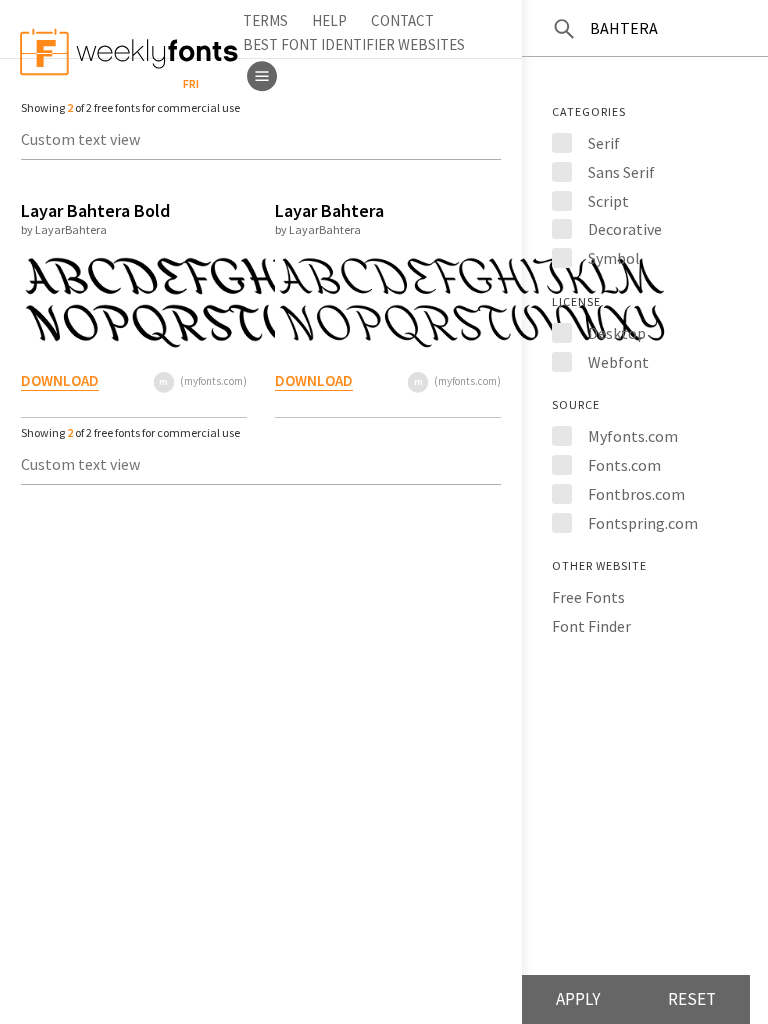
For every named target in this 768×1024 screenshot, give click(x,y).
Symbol (614, 258)
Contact (402, 20)
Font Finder (591, 626)
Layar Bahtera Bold (95, 210)
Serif (604, 143)
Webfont (618, 362)
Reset (692, 999)
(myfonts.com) (213, 381)
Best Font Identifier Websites (354, 44)
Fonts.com (624, 465)
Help (329, 20)
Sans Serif (621, 172)
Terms (265, 20)
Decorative (625, 229)
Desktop (617, 333)
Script (608, 201)
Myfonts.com (633, 436)
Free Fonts (588, 597)
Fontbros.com (636, 494)
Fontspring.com (643, 523)
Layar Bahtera (329, 210)
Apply (578, 999)
